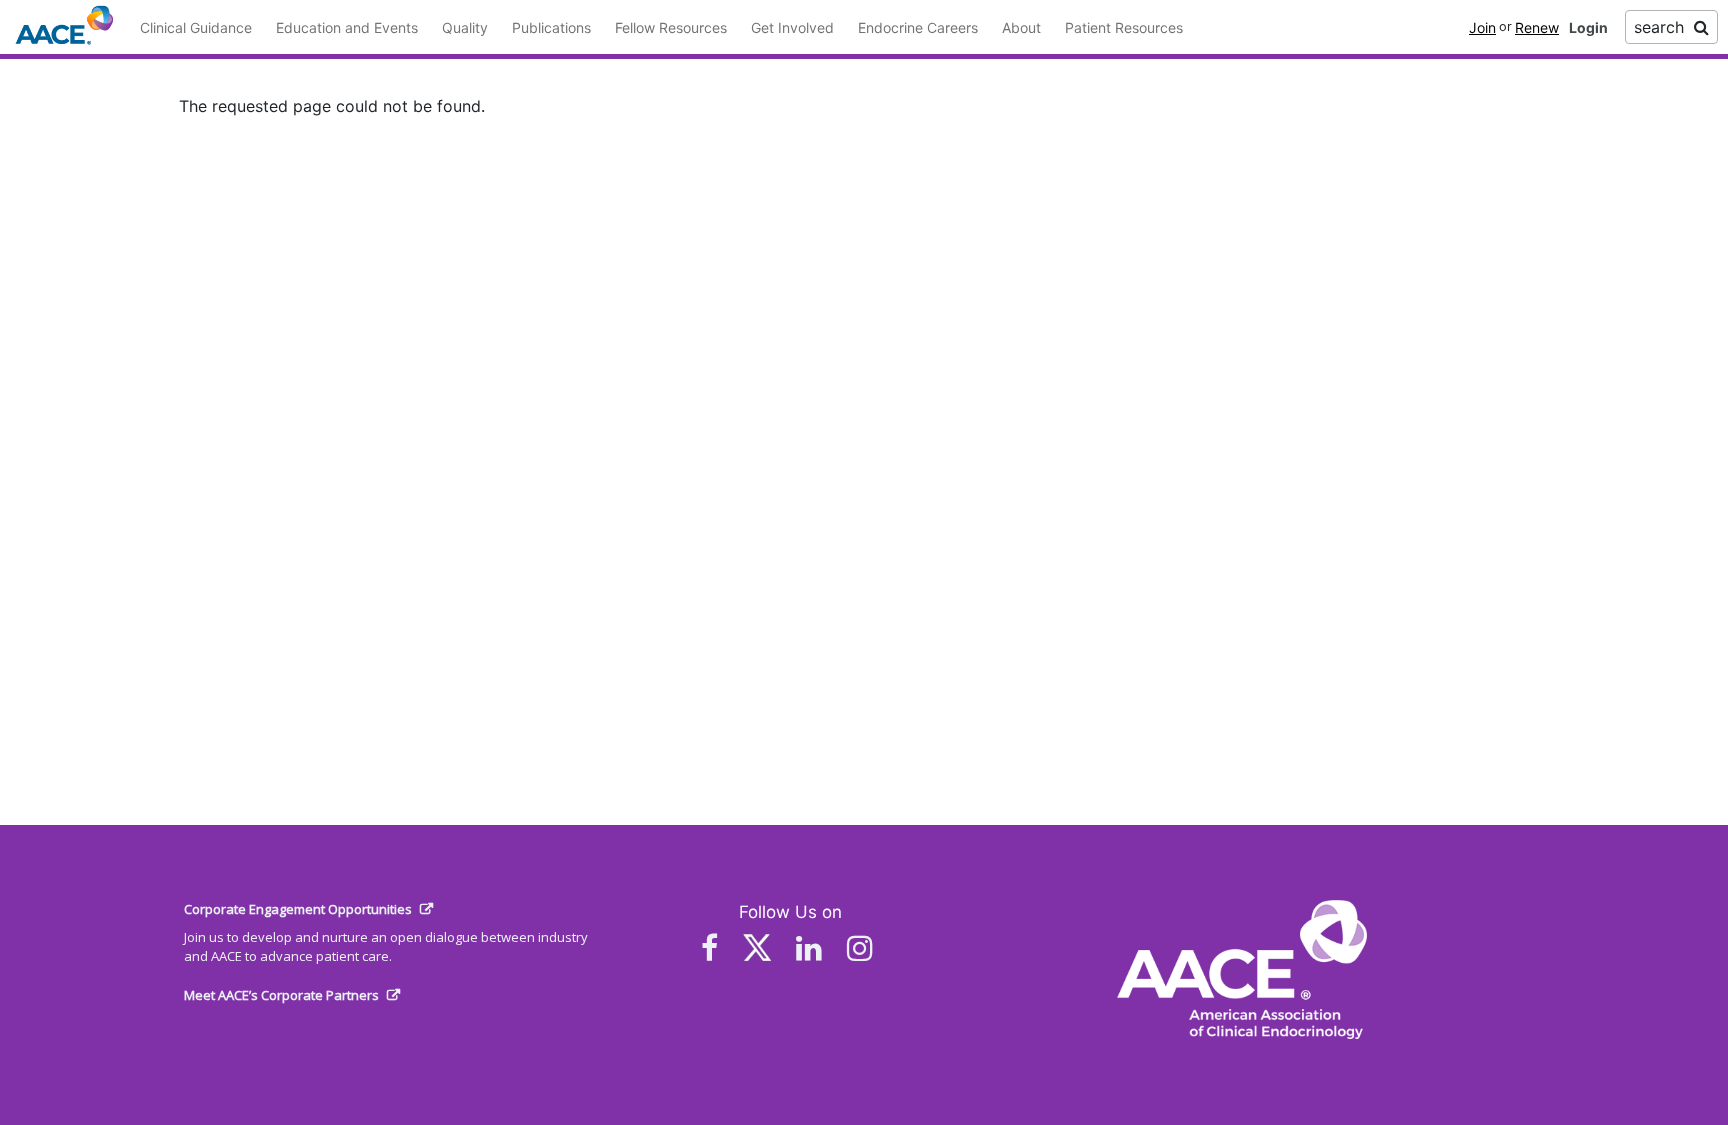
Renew (1537, 27)
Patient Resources (1124, 27)
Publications (551, 27)
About (1021, 27)
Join (1482, 27)
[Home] (64, 26)
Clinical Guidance (196, 27)
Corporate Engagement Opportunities (298, 909)
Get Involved (792, 27)
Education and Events (347, 27)
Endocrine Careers (918, 27)
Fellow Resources (671, 27)
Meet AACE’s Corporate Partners (281, 995)
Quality (465, 27)
